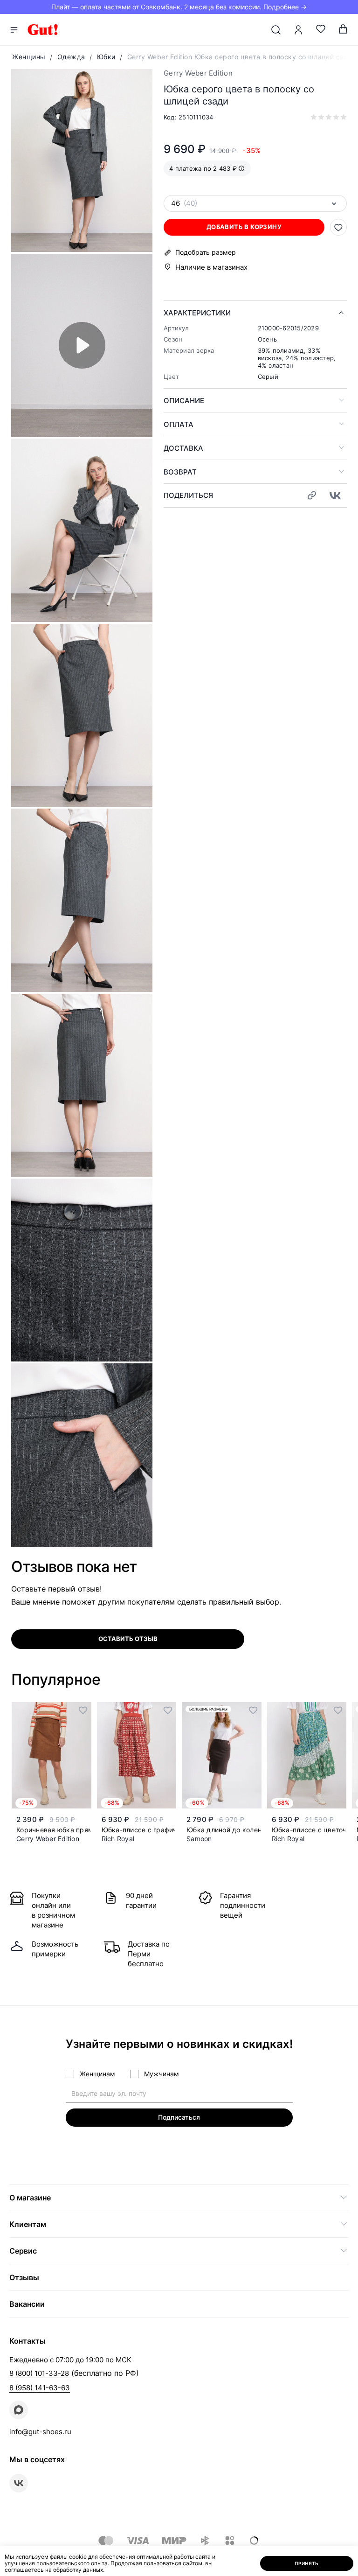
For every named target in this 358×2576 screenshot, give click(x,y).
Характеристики (197, 313)
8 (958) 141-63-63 (40, 2388)
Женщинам (97, 2074)
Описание (184, 401)
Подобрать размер (206, 252)
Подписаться (179, 2117)
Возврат (180, 472)
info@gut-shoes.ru (40, 2432)
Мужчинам (162, 2074)
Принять (307, 2563)
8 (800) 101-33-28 (39, 2373)
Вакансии (27, 2304)
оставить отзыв (128, 1639)
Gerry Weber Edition (198, 73)
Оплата (179, 424)
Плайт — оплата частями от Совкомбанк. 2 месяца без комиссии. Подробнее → (179, 7)
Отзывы (24, 2277)
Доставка (183, 448)
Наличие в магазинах (211, 267)
